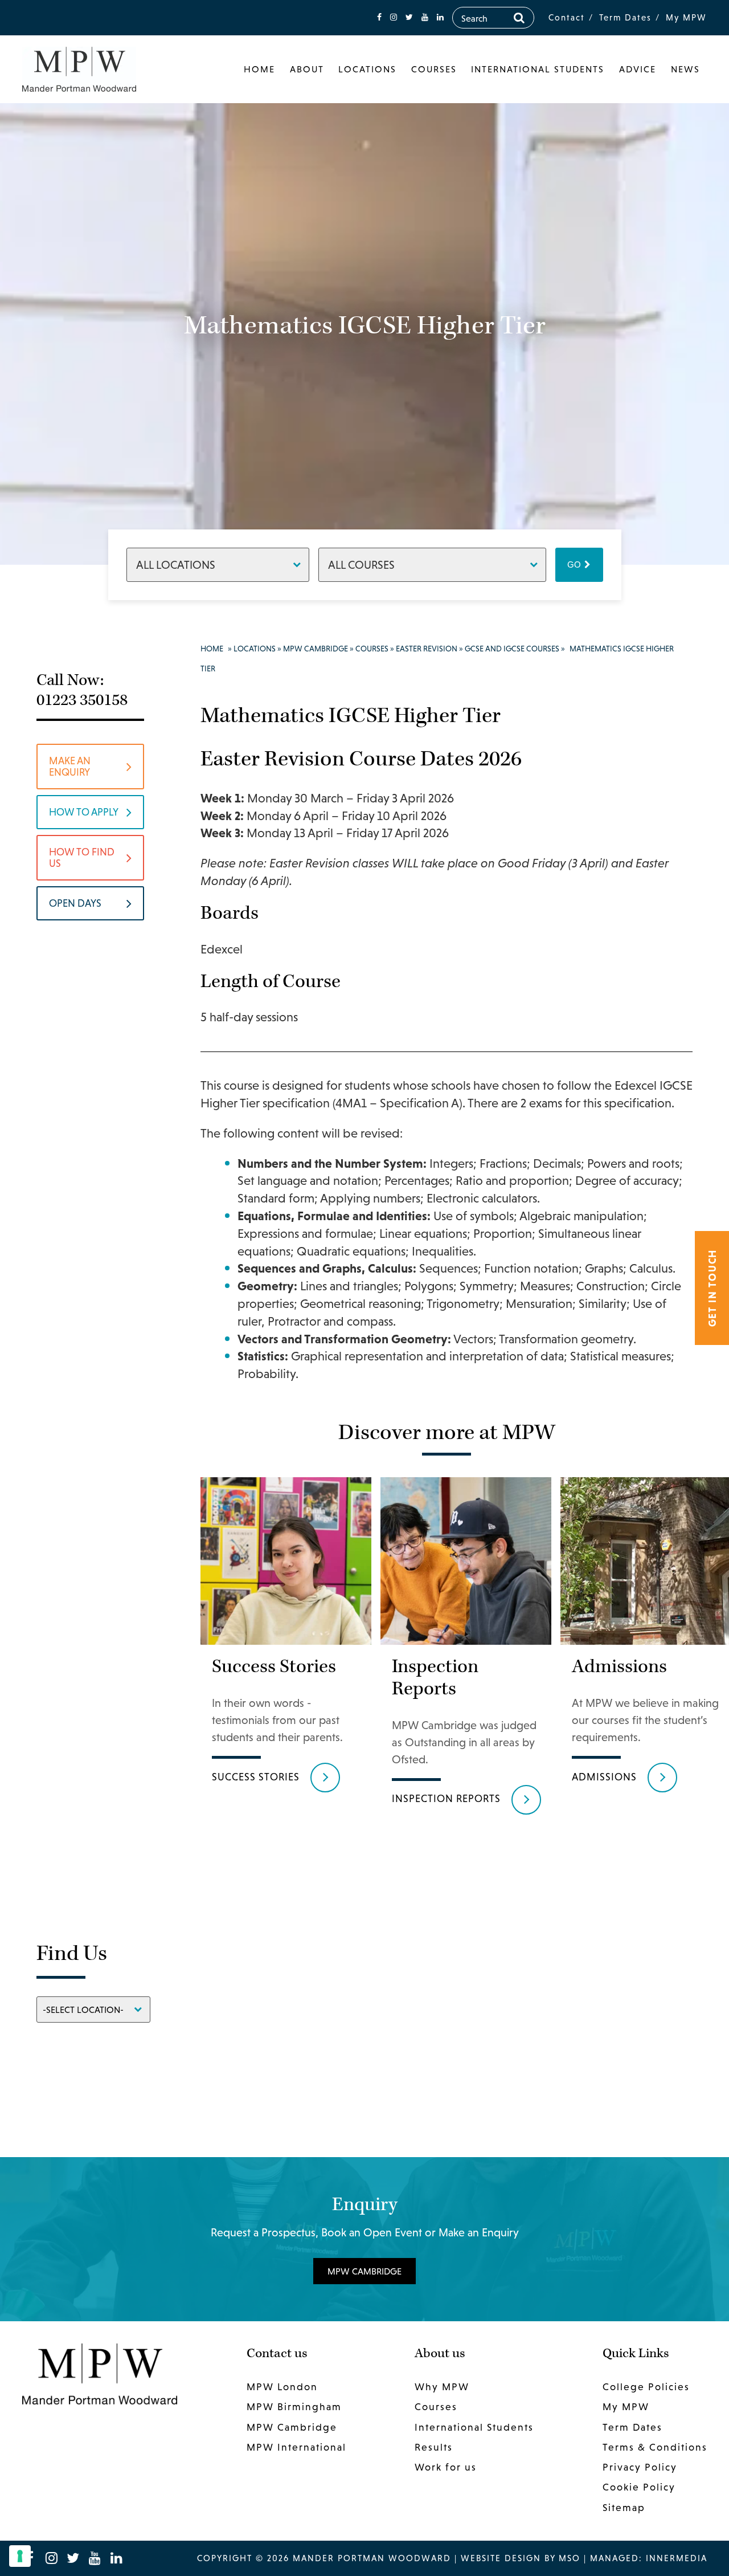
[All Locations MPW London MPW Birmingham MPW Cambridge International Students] (218, 564)
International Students (538, 69)
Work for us (446, 2467)
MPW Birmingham (294, 2407)
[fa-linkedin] (440, 17)
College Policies (646, 2387)
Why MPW (442, 2387)
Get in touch (712, 1288)
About (307, 69)
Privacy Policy (640, 2467)
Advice (638, 69)
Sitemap (624, 2508)
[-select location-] (93, 2009)
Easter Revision (427, 649)
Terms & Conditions (655, 2447)
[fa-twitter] (409, 17)
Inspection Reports (446, 1798)
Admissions (604, 1777)
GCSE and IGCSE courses (512, 649)
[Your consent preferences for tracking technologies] (20, 2556)
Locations (367, 69)
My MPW (686, 17)
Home (259, 69)
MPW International (296, 2447)
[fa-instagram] (394, 17)
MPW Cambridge (316, 649)
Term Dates (625, 17)
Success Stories (256, 1777)
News (685, 69)
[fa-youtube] (425, 17)
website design (501, 2558)
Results (434, 2447)
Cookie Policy (639, 2487)
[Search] (519, 18)
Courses (434, 69)
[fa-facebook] (379, 17)
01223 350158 (82, 700)
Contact (567, 17)
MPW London (282, 2387)
